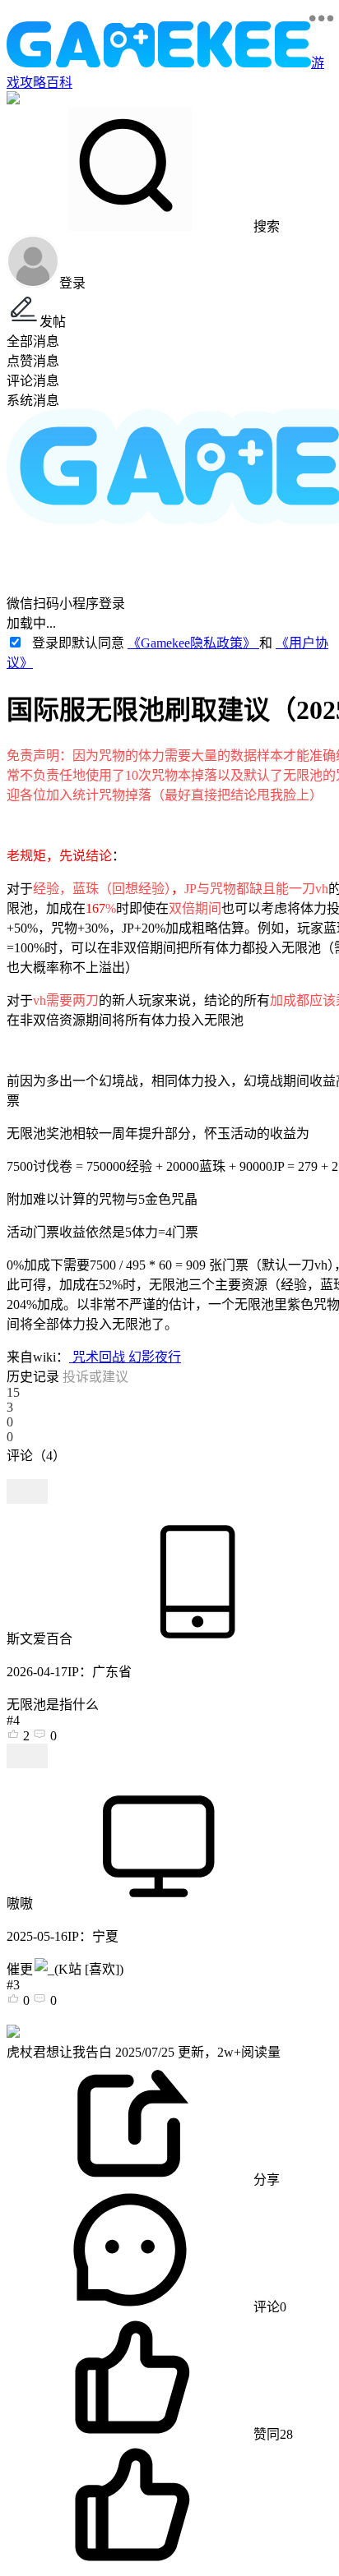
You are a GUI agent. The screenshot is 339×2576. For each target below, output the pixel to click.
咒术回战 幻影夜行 (125, 1357)
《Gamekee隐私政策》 (193, 643)
